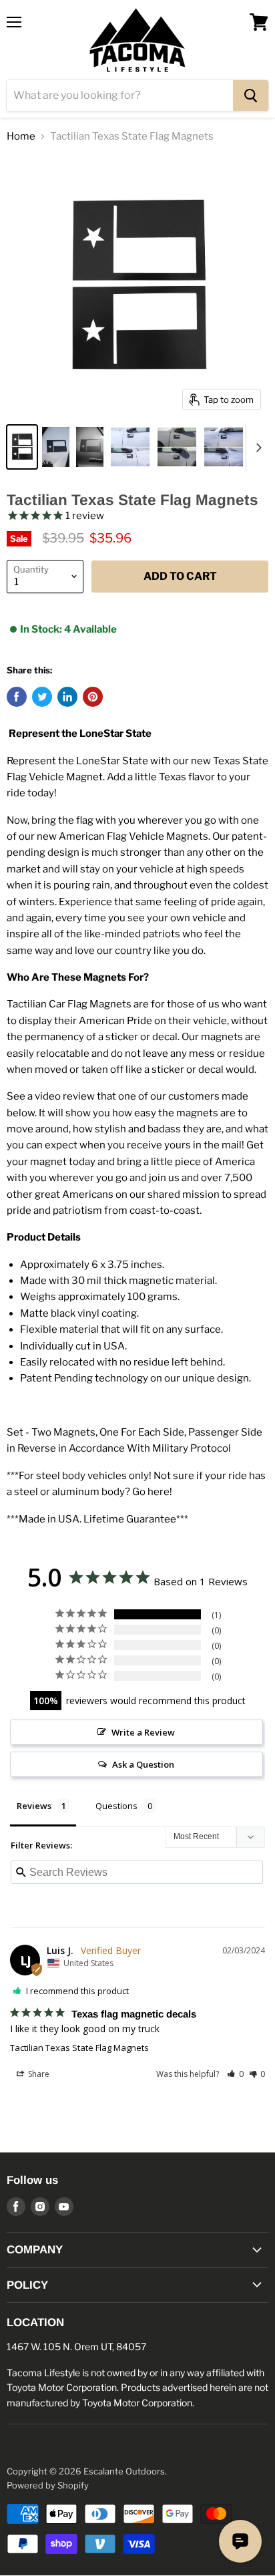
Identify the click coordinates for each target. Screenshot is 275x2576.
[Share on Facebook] (17, 697)
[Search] (251, 96)
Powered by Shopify (48, 2485)
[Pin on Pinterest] (93, 697)
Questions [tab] (116, 1806)
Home (21, 137)
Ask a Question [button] (143, 1764)
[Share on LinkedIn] (67, 697)
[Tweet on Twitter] (42, 697)
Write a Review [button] (143, 1732)
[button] (235, 2074)
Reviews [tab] (34, 1806)
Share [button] (38, 2074)
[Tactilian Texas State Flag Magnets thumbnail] (22, 447)
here (159, 1492)
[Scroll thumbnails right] (256, 448)
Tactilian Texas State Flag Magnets (79, 2048)
